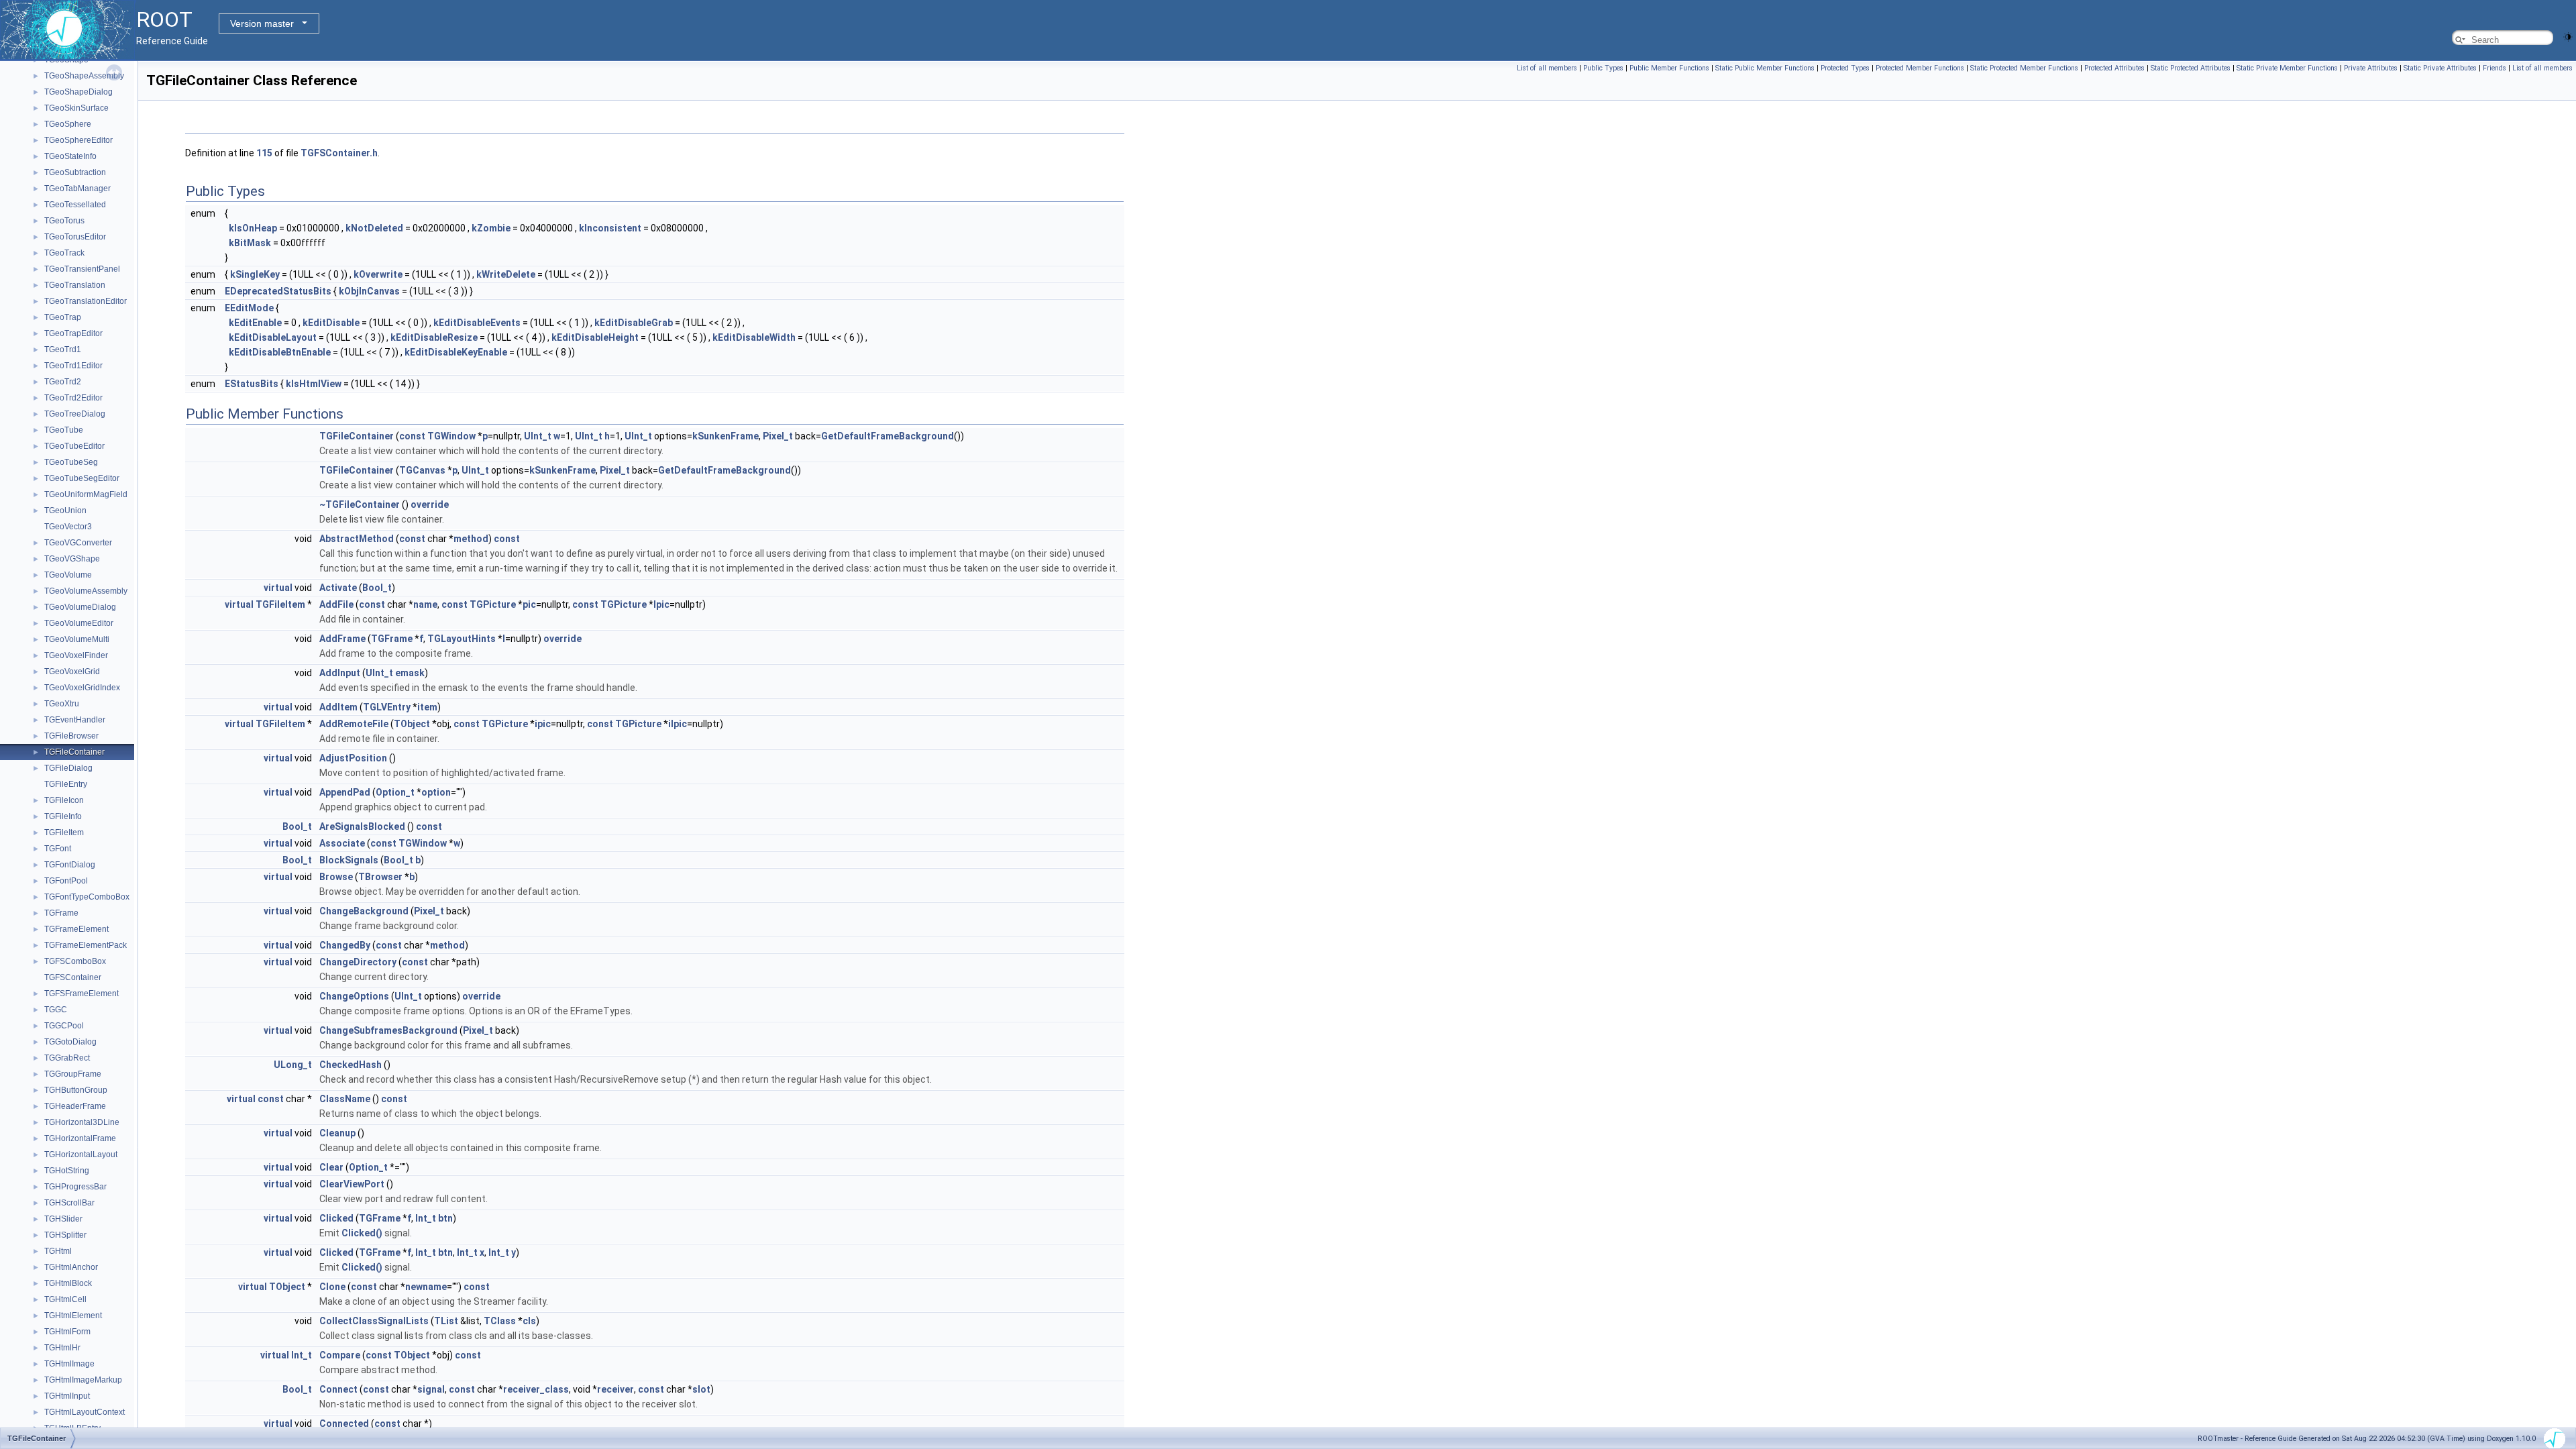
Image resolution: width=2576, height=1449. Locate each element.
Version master (262, 23)
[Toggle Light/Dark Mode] (2568, 36)
